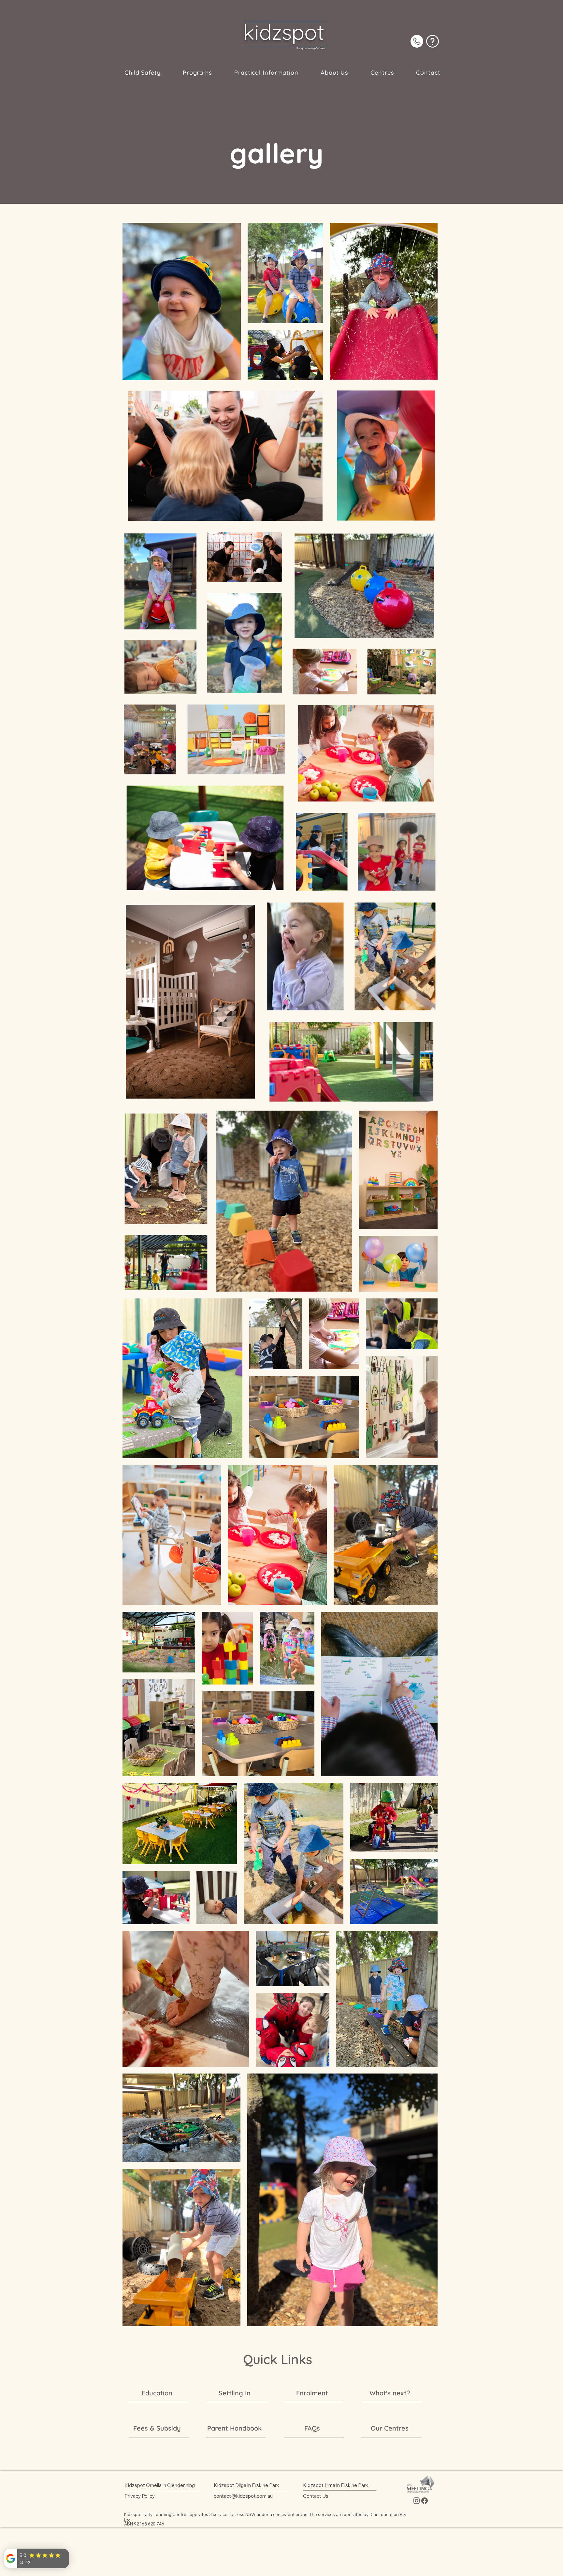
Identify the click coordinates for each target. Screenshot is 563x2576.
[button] (197, 73)
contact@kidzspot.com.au (244, 2496)
